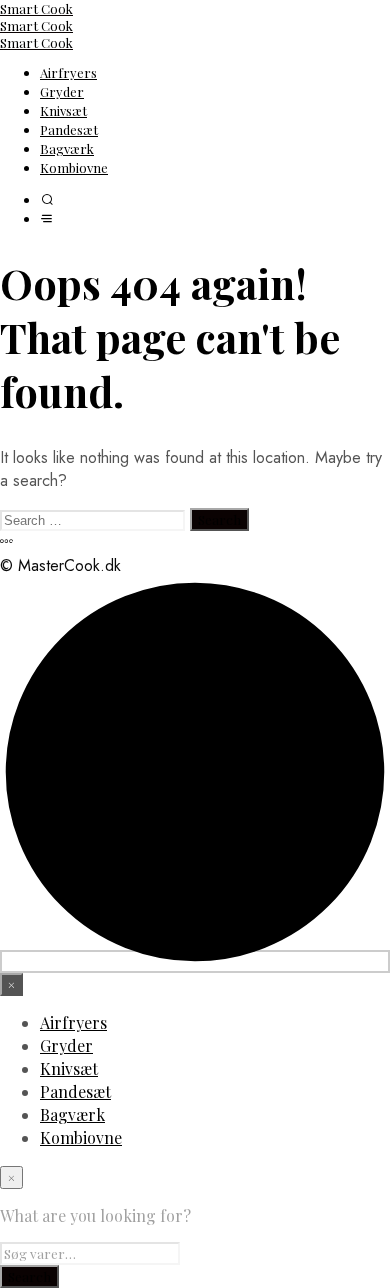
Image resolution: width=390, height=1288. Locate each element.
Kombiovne (74, 167)
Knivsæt (63, 110)
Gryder (62, 91)
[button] (46, 200)
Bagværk (67, 148)
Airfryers (68, 72)
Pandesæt (69, 129)
